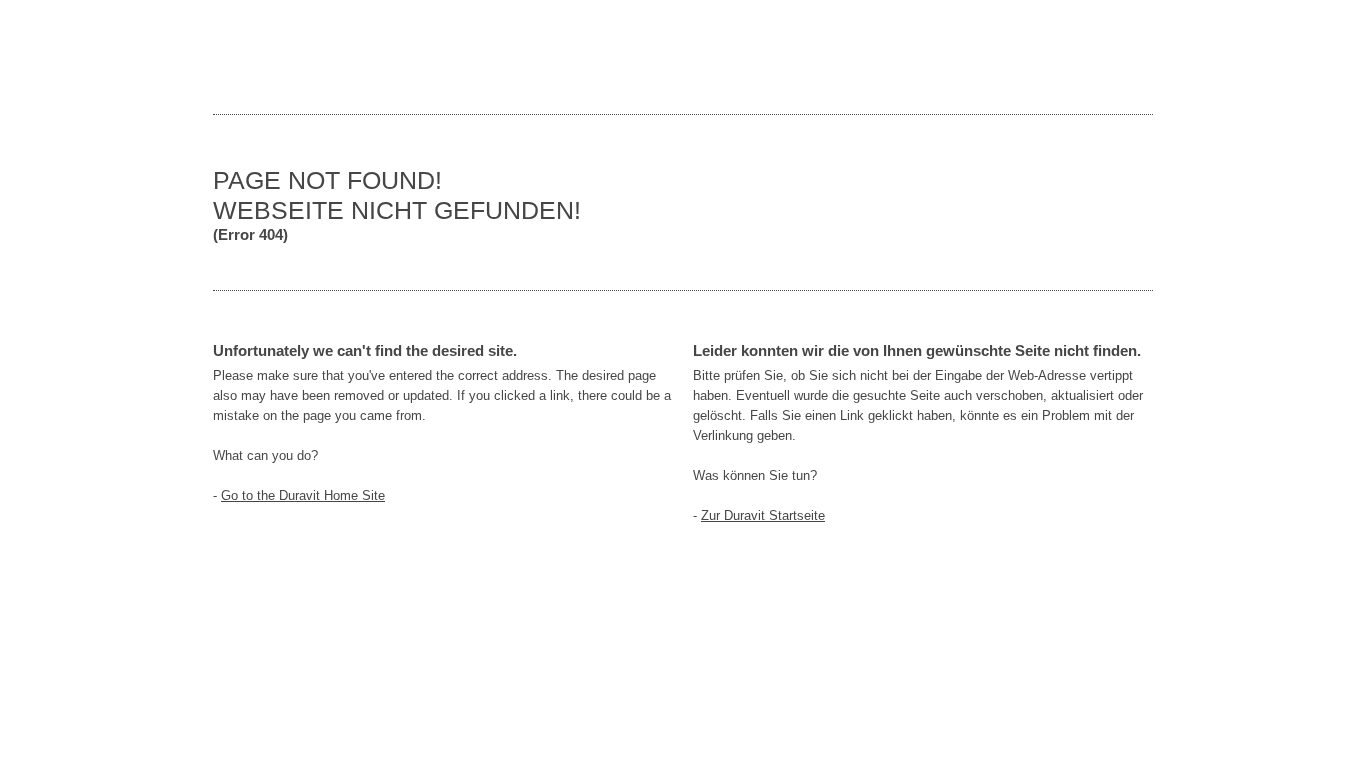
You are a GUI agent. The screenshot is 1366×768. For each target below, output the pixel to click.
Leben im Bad (273, 57)
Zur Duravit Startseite (763, 515)
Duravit (1063, 57)
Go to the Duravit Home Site (303, 495)
